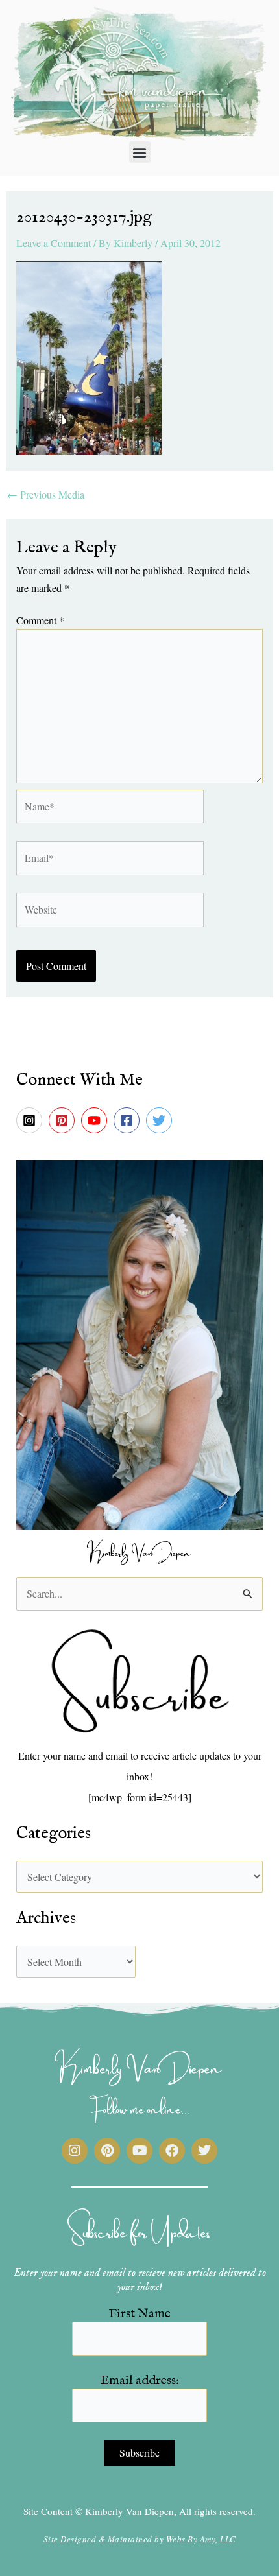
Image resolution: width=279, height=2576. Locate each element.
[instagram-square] (31, 1120)
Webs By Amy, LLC (201, 2539)
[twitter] (161, 1120)
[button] (140, 152)
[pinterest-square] (64, 1120)
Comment (40, 620)
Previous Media (46, 495)
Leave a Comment (54, 243)
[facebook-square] (128, 1120)
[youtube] (96, 1120)
